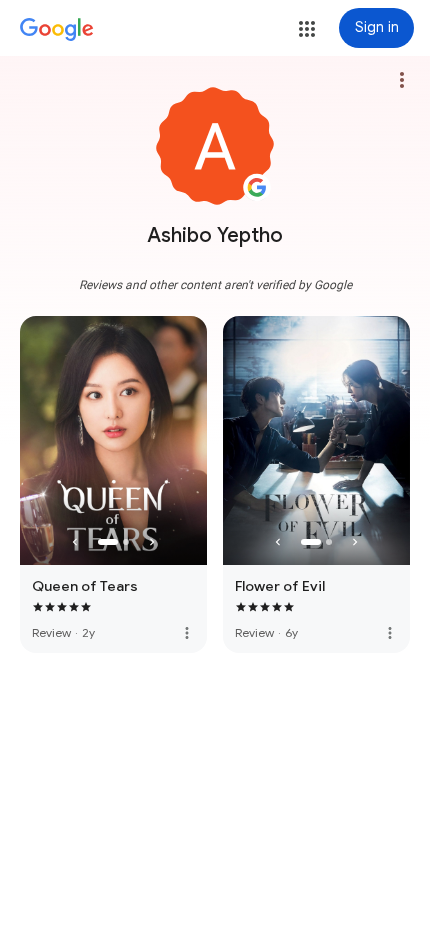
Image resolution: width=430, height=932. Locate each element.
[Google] (57, 30)
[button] (307, 29)
